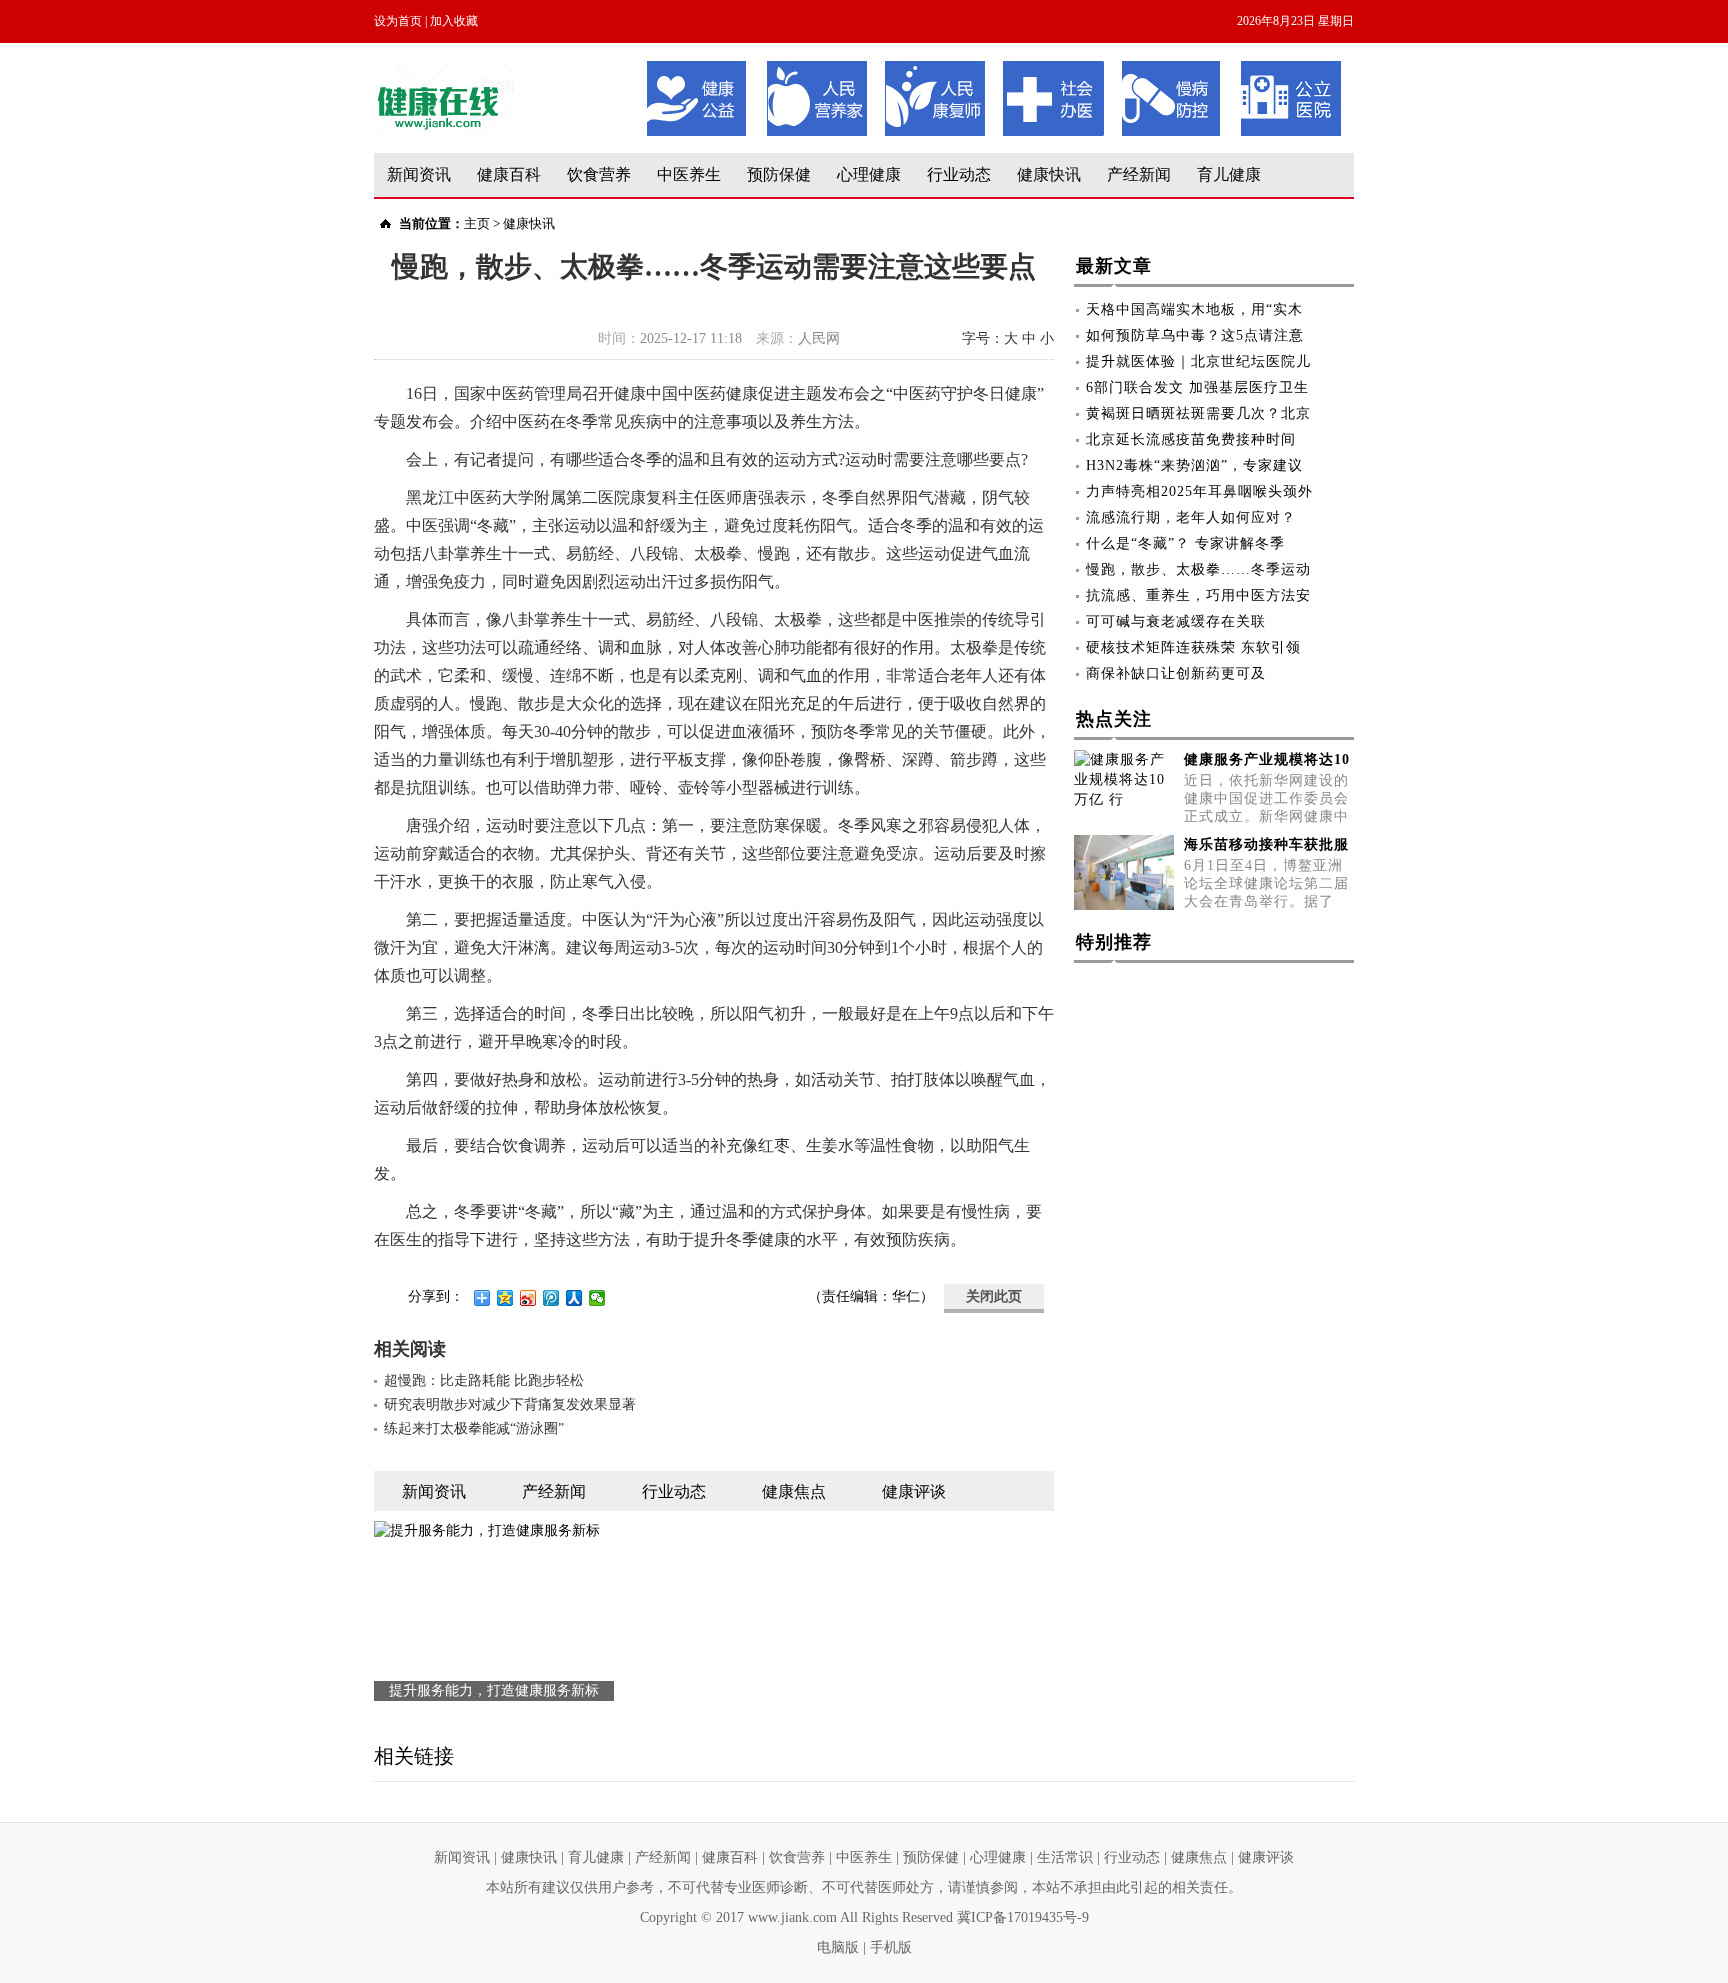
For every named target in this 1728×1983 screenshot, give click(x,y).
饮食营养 (599, 174)
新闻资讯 (419, 174)
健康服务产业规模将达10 (1267, 759)
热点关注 (1114, 719)
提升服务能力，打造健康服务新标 (494, 1690)
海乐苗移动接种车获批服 (1266, 844)
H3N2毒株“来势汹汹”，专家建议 (1194, 465)
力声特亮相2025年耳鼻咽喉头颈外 (1199, 491)
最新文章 (1114, 266)
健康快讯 (1049, 174)
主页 (477, 223)
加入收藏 (454, 21)
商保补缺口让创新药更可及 (1176, 673)
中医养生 (689, 174)
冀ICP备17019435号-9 (1023, 1917)
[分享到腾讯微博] (551, 1298)
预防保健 (779, 174)
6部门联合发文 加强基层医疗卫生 (1197, 387)
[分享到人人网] (574, 1298)
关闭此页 (994, 1296)
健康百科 (509, 174)
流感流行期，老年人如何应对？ (1191, 517)
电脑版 (838, 1947)
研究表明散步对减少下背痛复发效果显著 (510, 1404)
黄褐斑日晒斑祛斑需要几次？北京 (1198, 413)
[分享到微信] (597, 1298)
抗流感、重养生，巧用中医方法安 (1198, 595)
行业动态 (959, 174)
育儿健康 (1229, 174)
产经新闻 (1139, 174)
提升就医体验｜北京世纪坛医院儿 (1198, 361)
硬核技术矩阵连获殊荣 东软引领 (1193, 647)
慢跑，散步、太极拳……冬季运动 (1198, 569)
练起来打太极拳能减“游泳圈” (474, 1428)
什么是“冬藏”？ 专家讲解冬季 (1185, 543)
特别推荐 (1114, 942)
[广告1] (994, 67)
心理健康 (869, 174)
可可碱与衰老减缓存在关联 (1176, 621)
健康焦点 (1199, 1857)
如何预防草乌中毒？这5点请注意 (1195, 335)
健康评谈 (1266, 1857)
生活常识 (1065, 1857)
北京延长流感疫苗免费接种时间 (1191, 439)
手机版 (891, 1947)
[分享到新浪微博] (528, 1298)
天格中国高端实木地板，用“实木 (1194, 309)
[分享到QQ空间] (505, 1298)
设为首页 (398, 21)
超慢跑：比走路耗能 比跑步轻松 (484, 1380)
